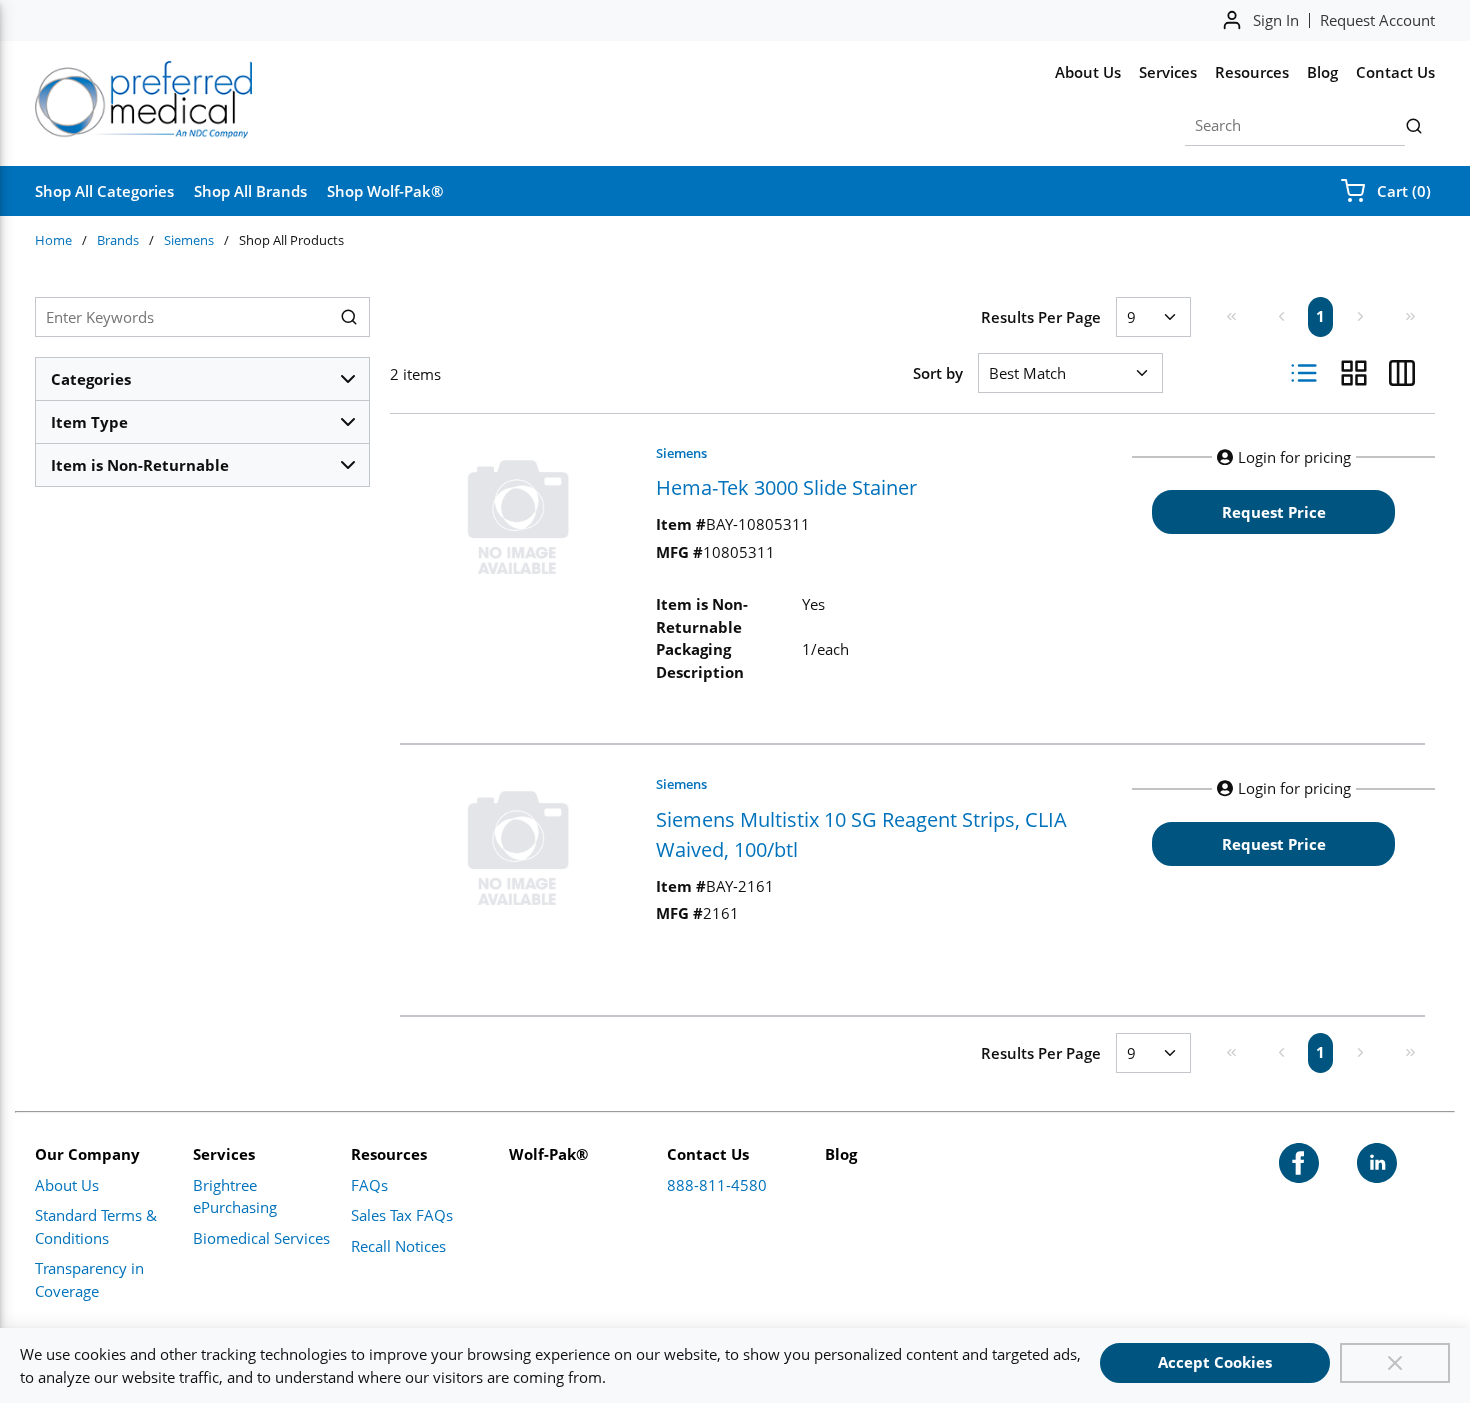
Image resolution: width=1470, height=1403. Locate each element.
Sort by (938, 373)
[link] (1231, 316)
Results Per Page (1041, 317)
